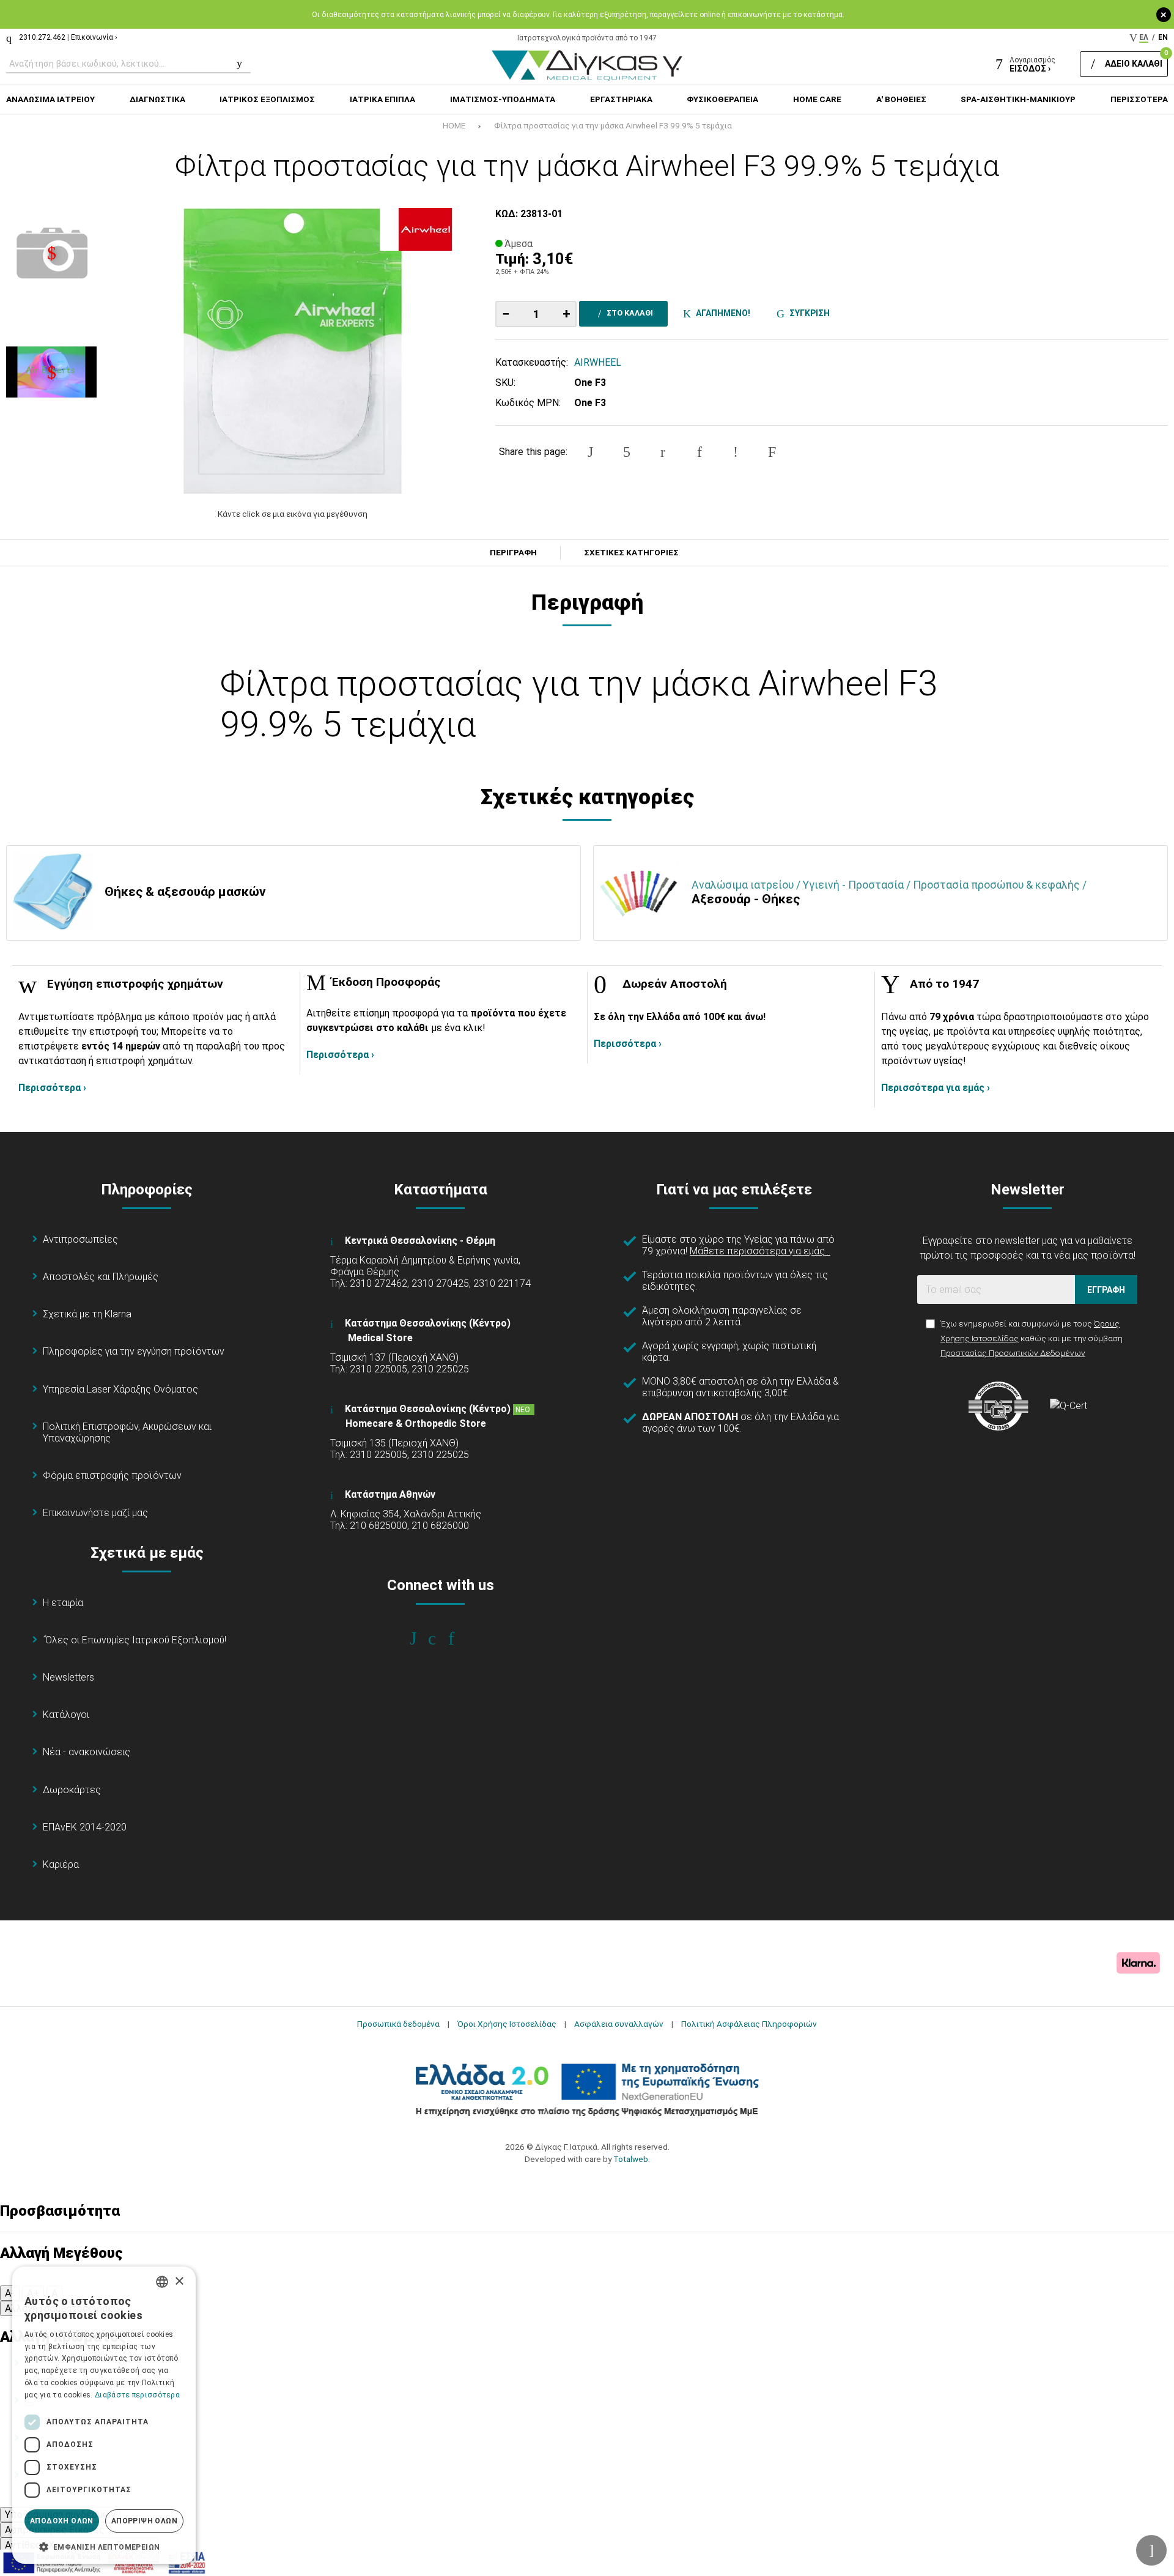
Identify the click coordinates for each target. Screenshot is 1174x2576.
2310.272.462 (42, 37)
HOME (454, 125)
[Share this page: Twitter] (627, 452)
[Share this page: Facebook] (590, 452)
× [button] (179, 2282)
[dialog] (104, 2415)
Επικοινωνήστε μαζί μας (95, 1513)
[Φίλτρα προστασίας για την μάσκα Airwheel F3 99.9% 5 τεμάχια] (292, 351)
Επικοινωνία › (94, 37)
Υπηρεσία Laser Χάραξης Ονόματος (120, 1389)
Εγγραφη (1106, 1290)
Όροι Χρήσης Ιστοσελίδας (507, 2024)
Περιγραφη (513, 553)
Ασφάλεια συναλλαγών (619, 2024)
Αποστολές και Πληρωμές (101, 1277)
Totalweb (631, 2159)
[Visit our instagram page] (441, 1638)
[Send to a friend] (772, 452)
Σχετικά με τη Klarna (87, 1314)
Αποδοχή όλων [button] (62, 2521)
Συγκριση (808, 313)
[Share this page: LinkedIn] (700, 452)
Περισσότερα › (52, 1088)
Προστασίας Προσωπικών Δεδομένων (1013, 1353)
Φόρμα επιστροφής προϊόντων (112, 1475)
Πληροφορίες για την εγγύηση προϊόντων (134, 1351)
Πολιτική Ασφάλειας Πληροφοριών (749, 2024)
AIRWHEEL (598, 362)
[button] (104, 2546)
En (1163, 37)
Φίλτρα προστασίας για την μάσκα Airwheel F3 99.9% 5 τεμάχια (613, 125)
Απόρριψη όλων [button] (144, 2521)
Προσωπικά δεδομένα (398, 2024)
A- (10, 2293)
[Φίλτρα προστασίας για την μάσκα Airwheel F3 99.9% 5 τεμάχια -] (51, 253)
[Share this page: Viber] (736, 452)
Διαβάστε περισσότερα (137, 2395)
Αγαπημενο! (721, 313)
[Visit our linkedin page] (460, 1638)
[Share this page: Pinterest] (663, 452)
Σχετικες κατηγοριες (631, 553)
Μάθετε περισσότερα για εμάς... (760, 1251)
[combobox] (162, 2282)
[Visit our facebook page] (422, 1638)
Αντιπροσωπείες (80, 1239)
